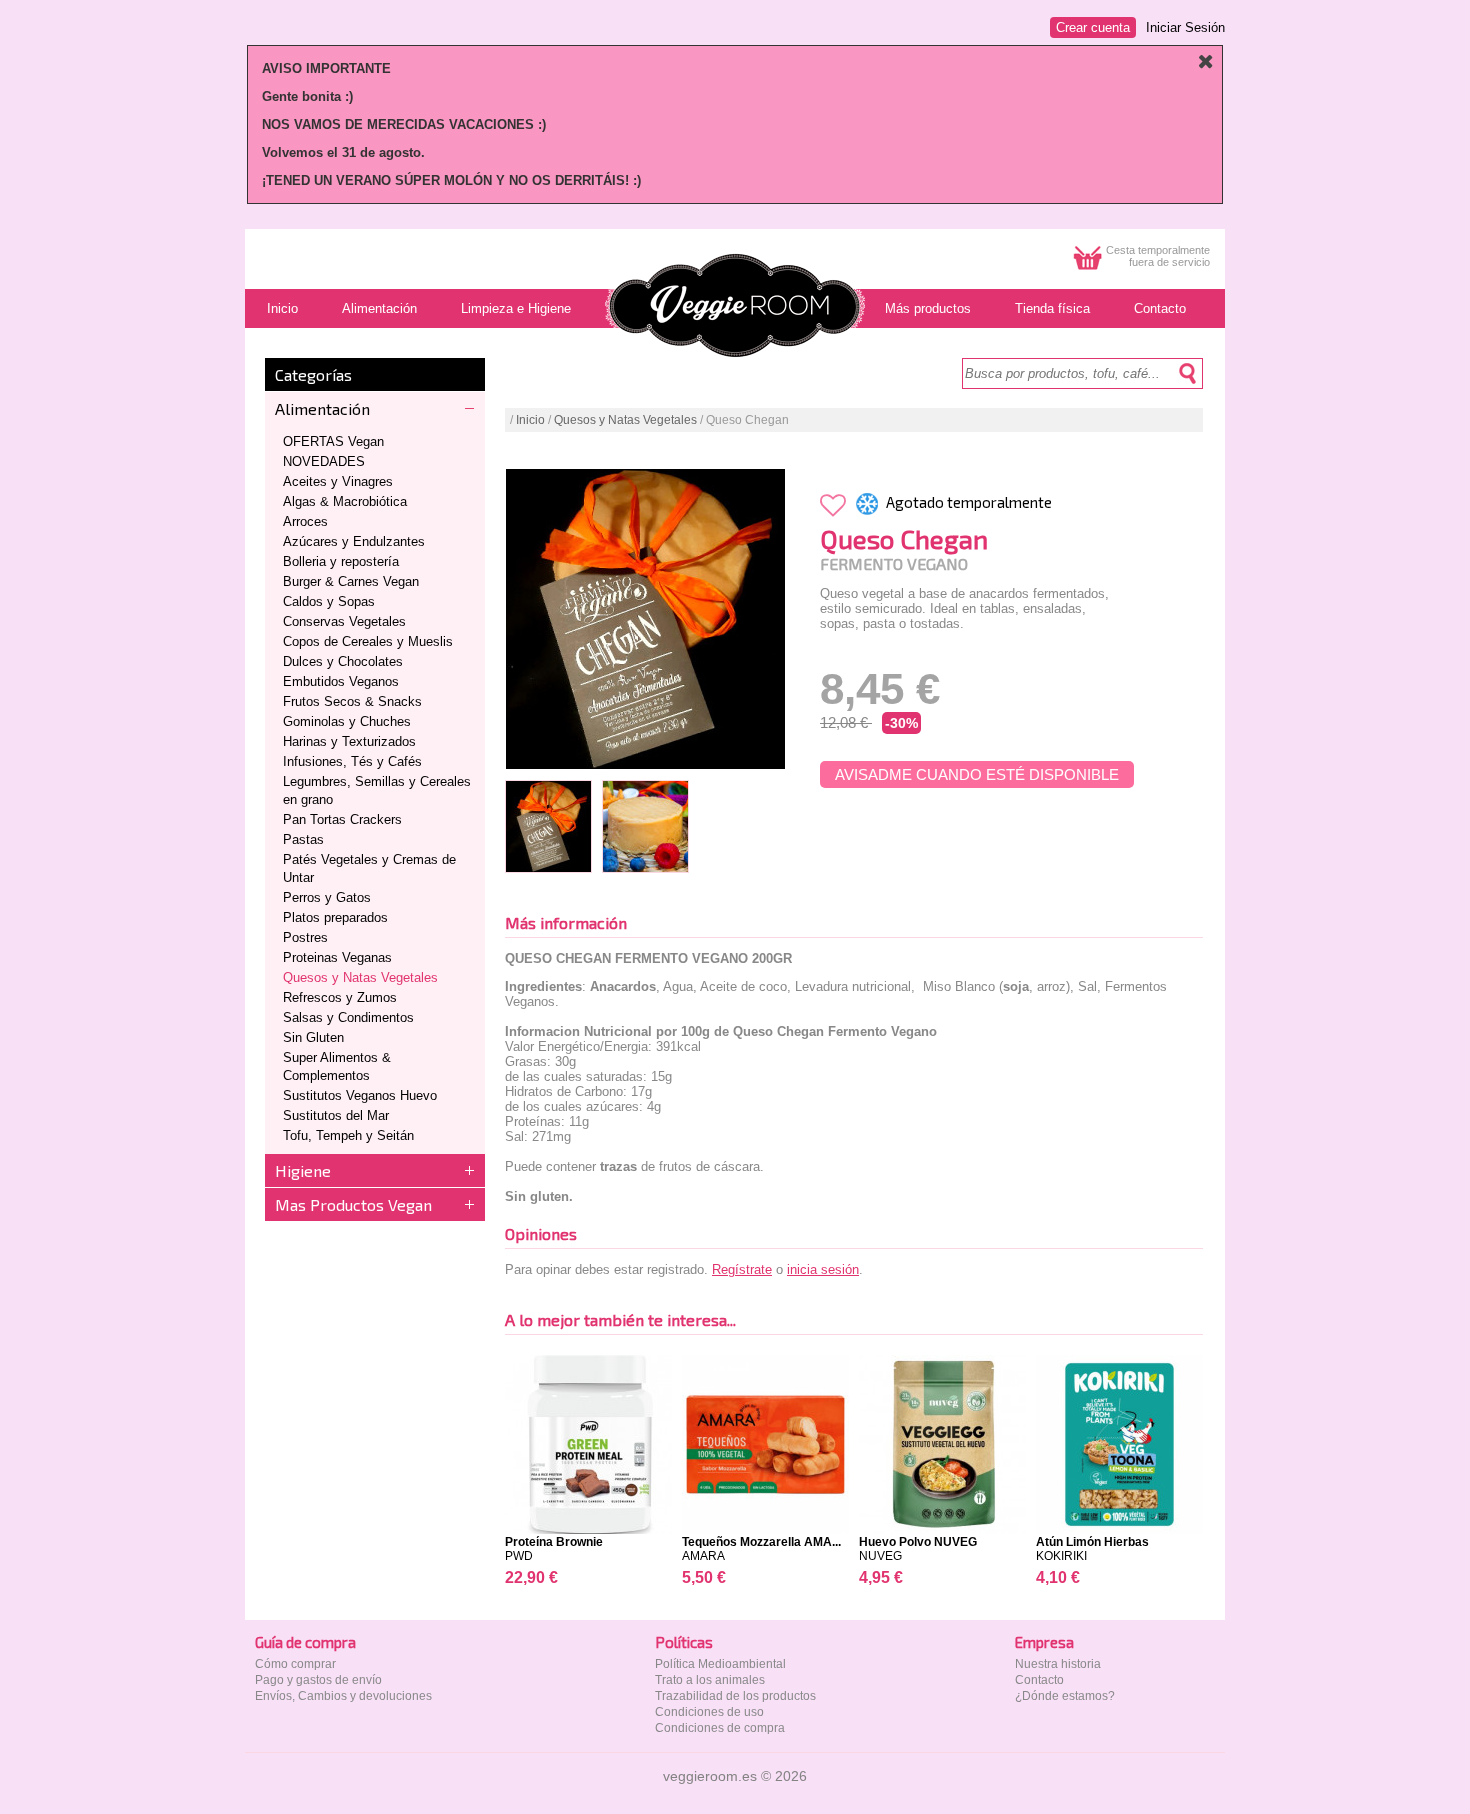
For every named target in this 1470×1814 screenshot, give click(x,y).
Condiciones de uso (709, 1712)
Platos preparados (335, 917)
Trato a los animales (710, 1680)
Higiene (303, 1170)
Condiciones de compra (720, 1728)
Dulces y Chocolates (343, 661)
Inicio (530, 420)
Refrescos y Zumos (340, 997)
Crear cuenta (1093, 27)
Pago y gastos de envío (318, 1680)
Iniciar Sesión (1185, 27)
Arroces (305, 521)
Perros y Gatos (327, 897)
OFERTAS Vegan (333, 441)
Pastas (303, 839)
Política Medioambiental (720, 1664)
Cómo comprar (295, 1664)
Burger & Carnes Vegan (351, 581)
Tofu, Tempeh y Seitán (348, 1135)
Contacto (1039, 1680)
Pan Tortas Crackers (342, 819)
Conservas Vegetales (344, 621)
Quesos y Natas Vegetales (360, 977)
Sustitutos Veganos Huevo (360, 1095)
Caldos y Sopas (329, 601)
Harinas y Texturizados (349, 741)
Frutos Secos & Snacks (352, 701)
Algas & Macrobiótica (345, 501)
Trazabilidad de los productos (735, 1696)
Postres (305, 937)
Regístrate (742, 1269)
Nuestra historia (1058, 1664)
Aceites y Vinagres (338, 481)
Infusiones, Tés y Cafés (352, 761)
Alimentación (322, 408)
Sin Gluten (313, 1037)
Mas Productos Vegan (353, 1204)
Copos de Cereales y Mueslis (368, 641)
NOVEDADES (324, 461)
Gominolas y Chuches (347, 721)
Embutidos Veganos (341, 681)
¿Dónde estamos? (1065, 1696)
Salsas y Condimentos (348, 1017)
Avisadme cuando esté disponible (977, 774)
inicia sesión (823, 1269)
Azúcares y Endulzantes (354, 541)
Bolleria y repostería (341, 561)
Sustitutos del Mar (336, 1115)
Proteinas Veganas (337, 957)
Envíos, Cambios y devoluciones (343, 1696)
